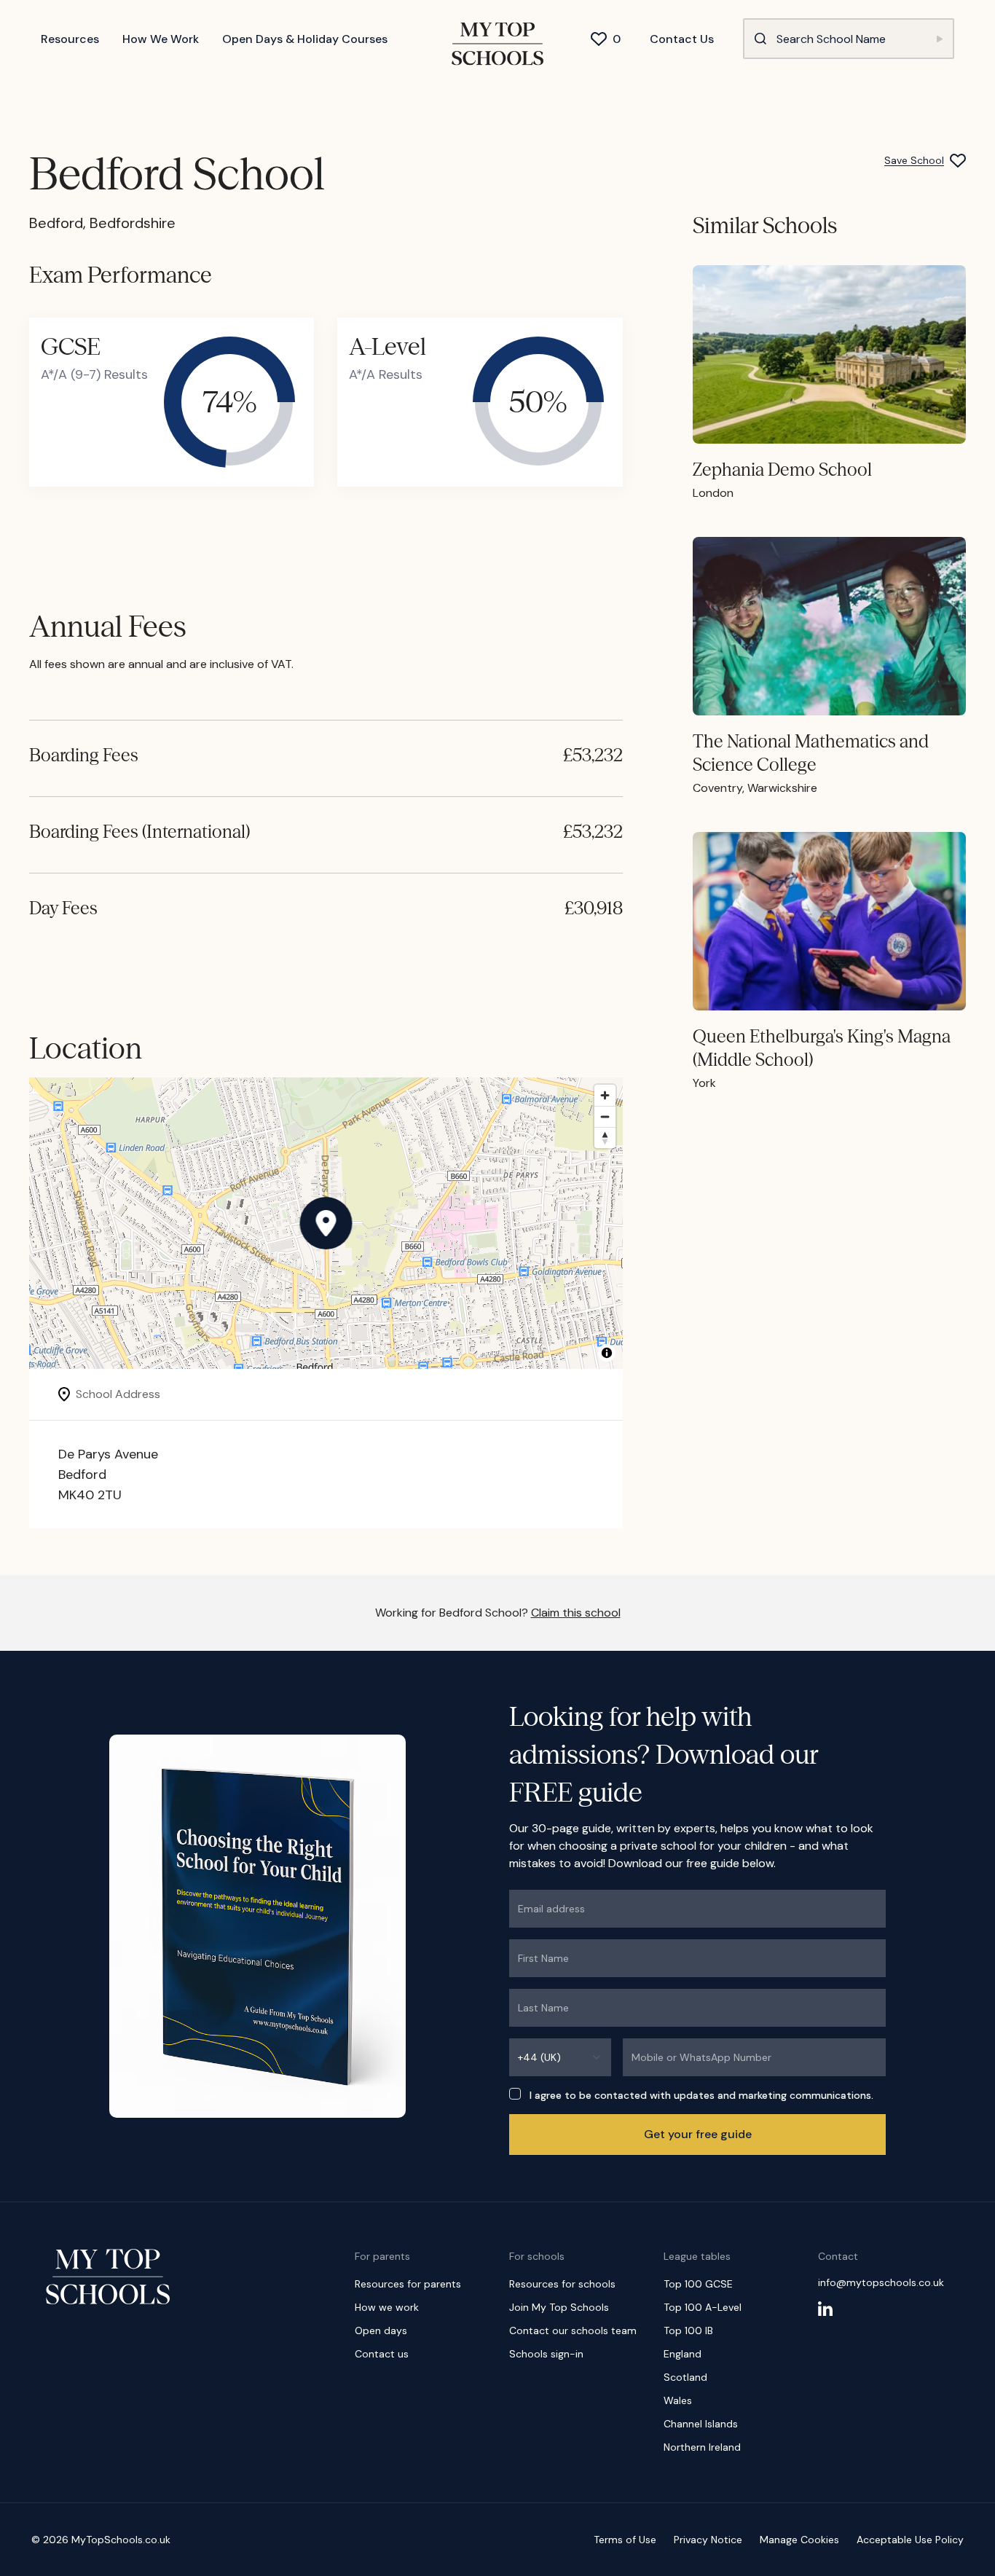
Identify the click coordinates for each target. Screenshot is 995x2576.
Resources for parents (408, 2284)
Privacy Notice (708, 2540)
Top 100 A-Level (703, 2307)
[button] (326, 1223)
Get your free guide (698, 2134)
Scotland (685, 2377)
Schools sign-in (546, 2354)
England (683, 2354)
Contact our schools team (573, 2330)
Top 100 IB (688, 2330)
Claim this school (576, 1613)
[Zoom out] (605, 1116)
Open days (381, 2330)
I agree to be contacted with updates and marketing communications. (701, 2095)
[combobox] (560, 2057)
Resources (70, 39)
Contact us (382, 2354)
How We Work (161, 39)
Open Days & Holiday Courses (305, 39)
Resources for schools (562, 2284)
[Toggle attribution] (607, 1353)
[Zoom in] (605, 1095)
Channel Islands (701, 2424)
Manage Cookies (799, 2540)
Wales (678, 2400)
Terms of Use (625, 2540)
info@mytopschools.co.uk (881, 2282)
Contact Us (682, 39)
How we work (387, 2307)
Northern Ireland (702, 2447)
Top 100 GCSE (698, 2284)
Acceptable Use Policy (910, 2540)
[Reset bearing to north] (605, 1138)
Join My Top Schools (559, 2307)
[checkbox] (515, 2094)
